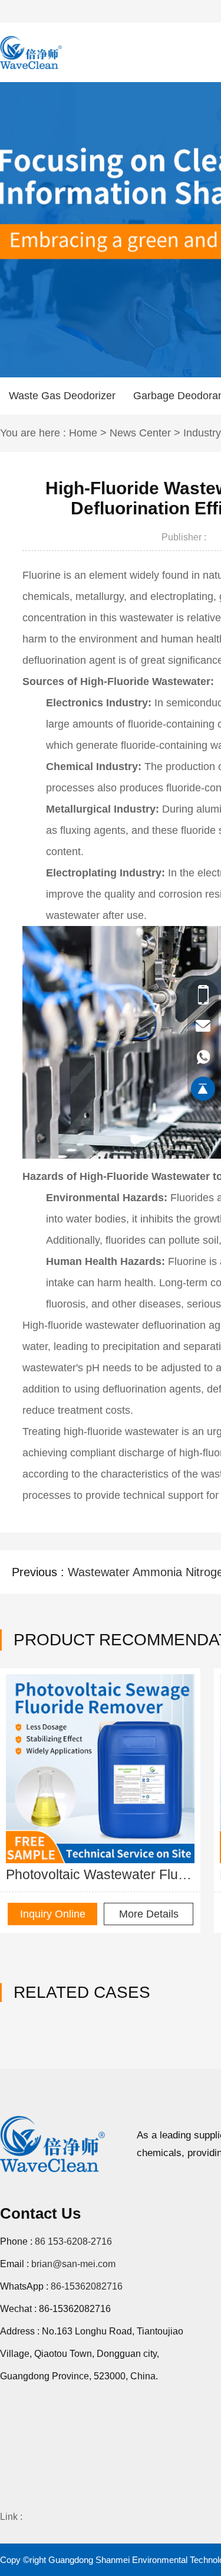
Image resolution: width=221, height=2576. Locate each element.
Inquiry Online (53, 1914)
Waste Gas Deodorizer (62, 396)
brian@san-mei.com (73, 2264)
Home (83, 433)
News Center (140, 433)
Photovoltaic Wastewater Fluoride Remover (100, 1874)
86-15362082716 (87, 2286)
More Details (149, 1914)
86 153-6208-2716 (73, 2241)
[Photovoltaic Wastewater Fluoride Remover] (100, 1769)
